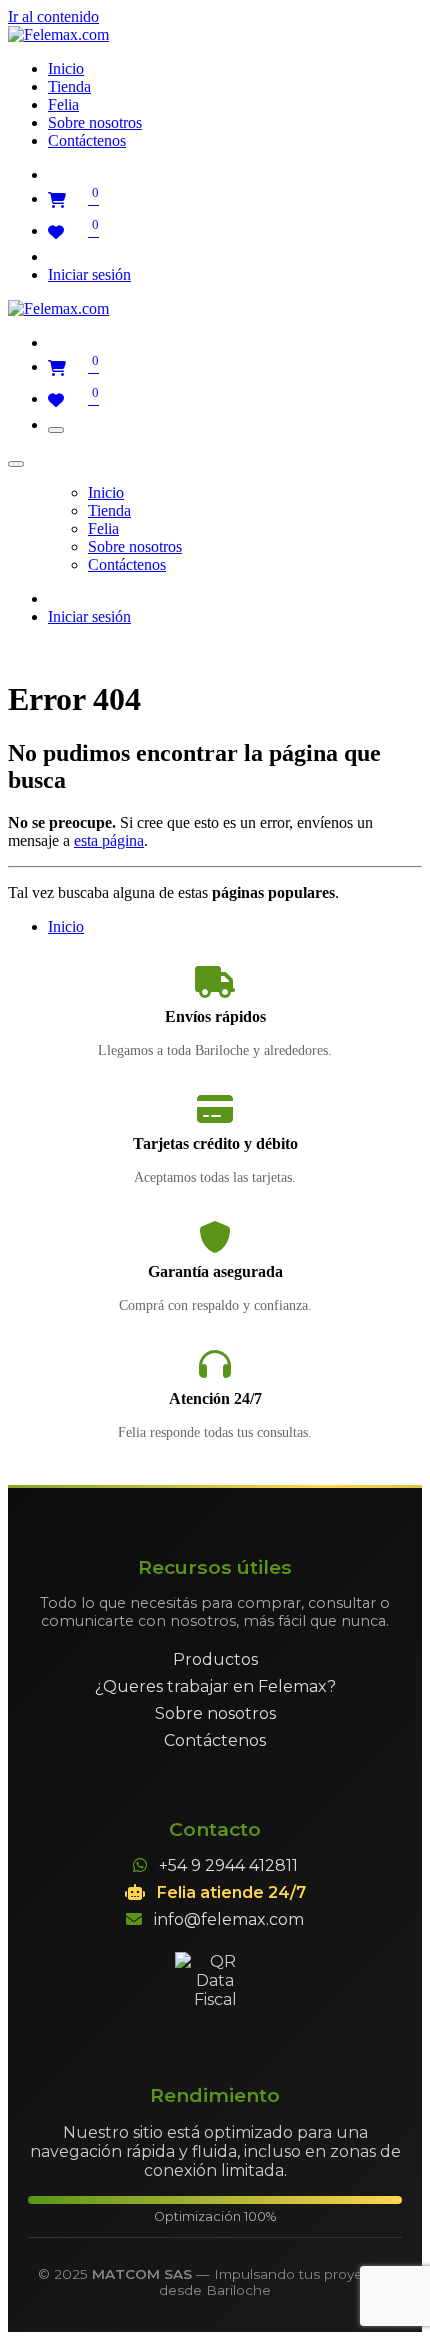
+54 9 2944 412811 (228, 1865)
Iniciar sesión (89, 274)
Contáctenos (215, 1740)
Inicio (66, 926)
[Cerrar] (16, 464)
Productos (215, 1659)
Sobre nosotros (215, 1713)
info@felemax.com (229, 1919)
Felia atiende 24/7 (231, 1892)
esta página (109, 840)
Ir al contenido (53, 16)
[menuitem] (66, 68)
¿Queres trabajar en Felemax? (215, 1686)
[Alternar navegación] (56, 430)
